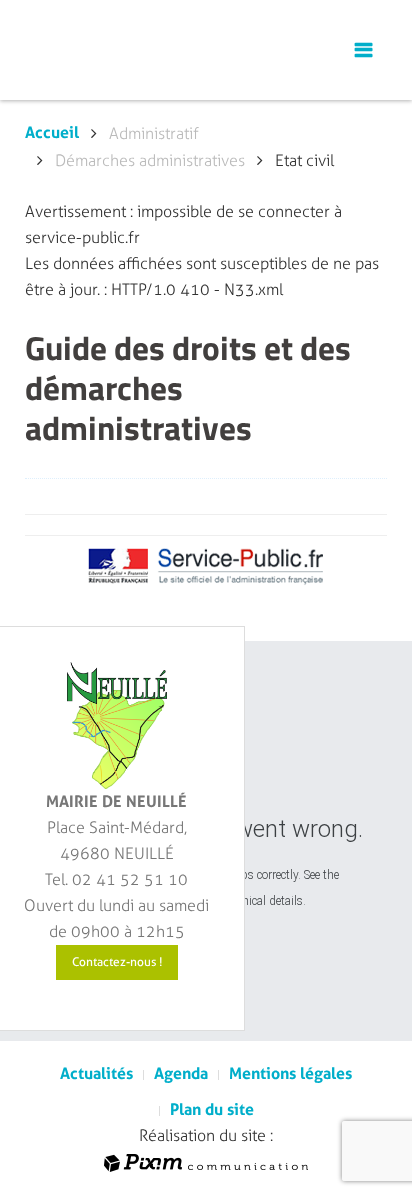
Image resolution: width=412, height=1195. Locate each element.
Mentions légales (290, 1073)
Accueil (52, 132)
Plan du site (212, 1109)
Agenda (181, 1073)
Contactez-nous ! (117, 962)
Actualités (96, 1073)
